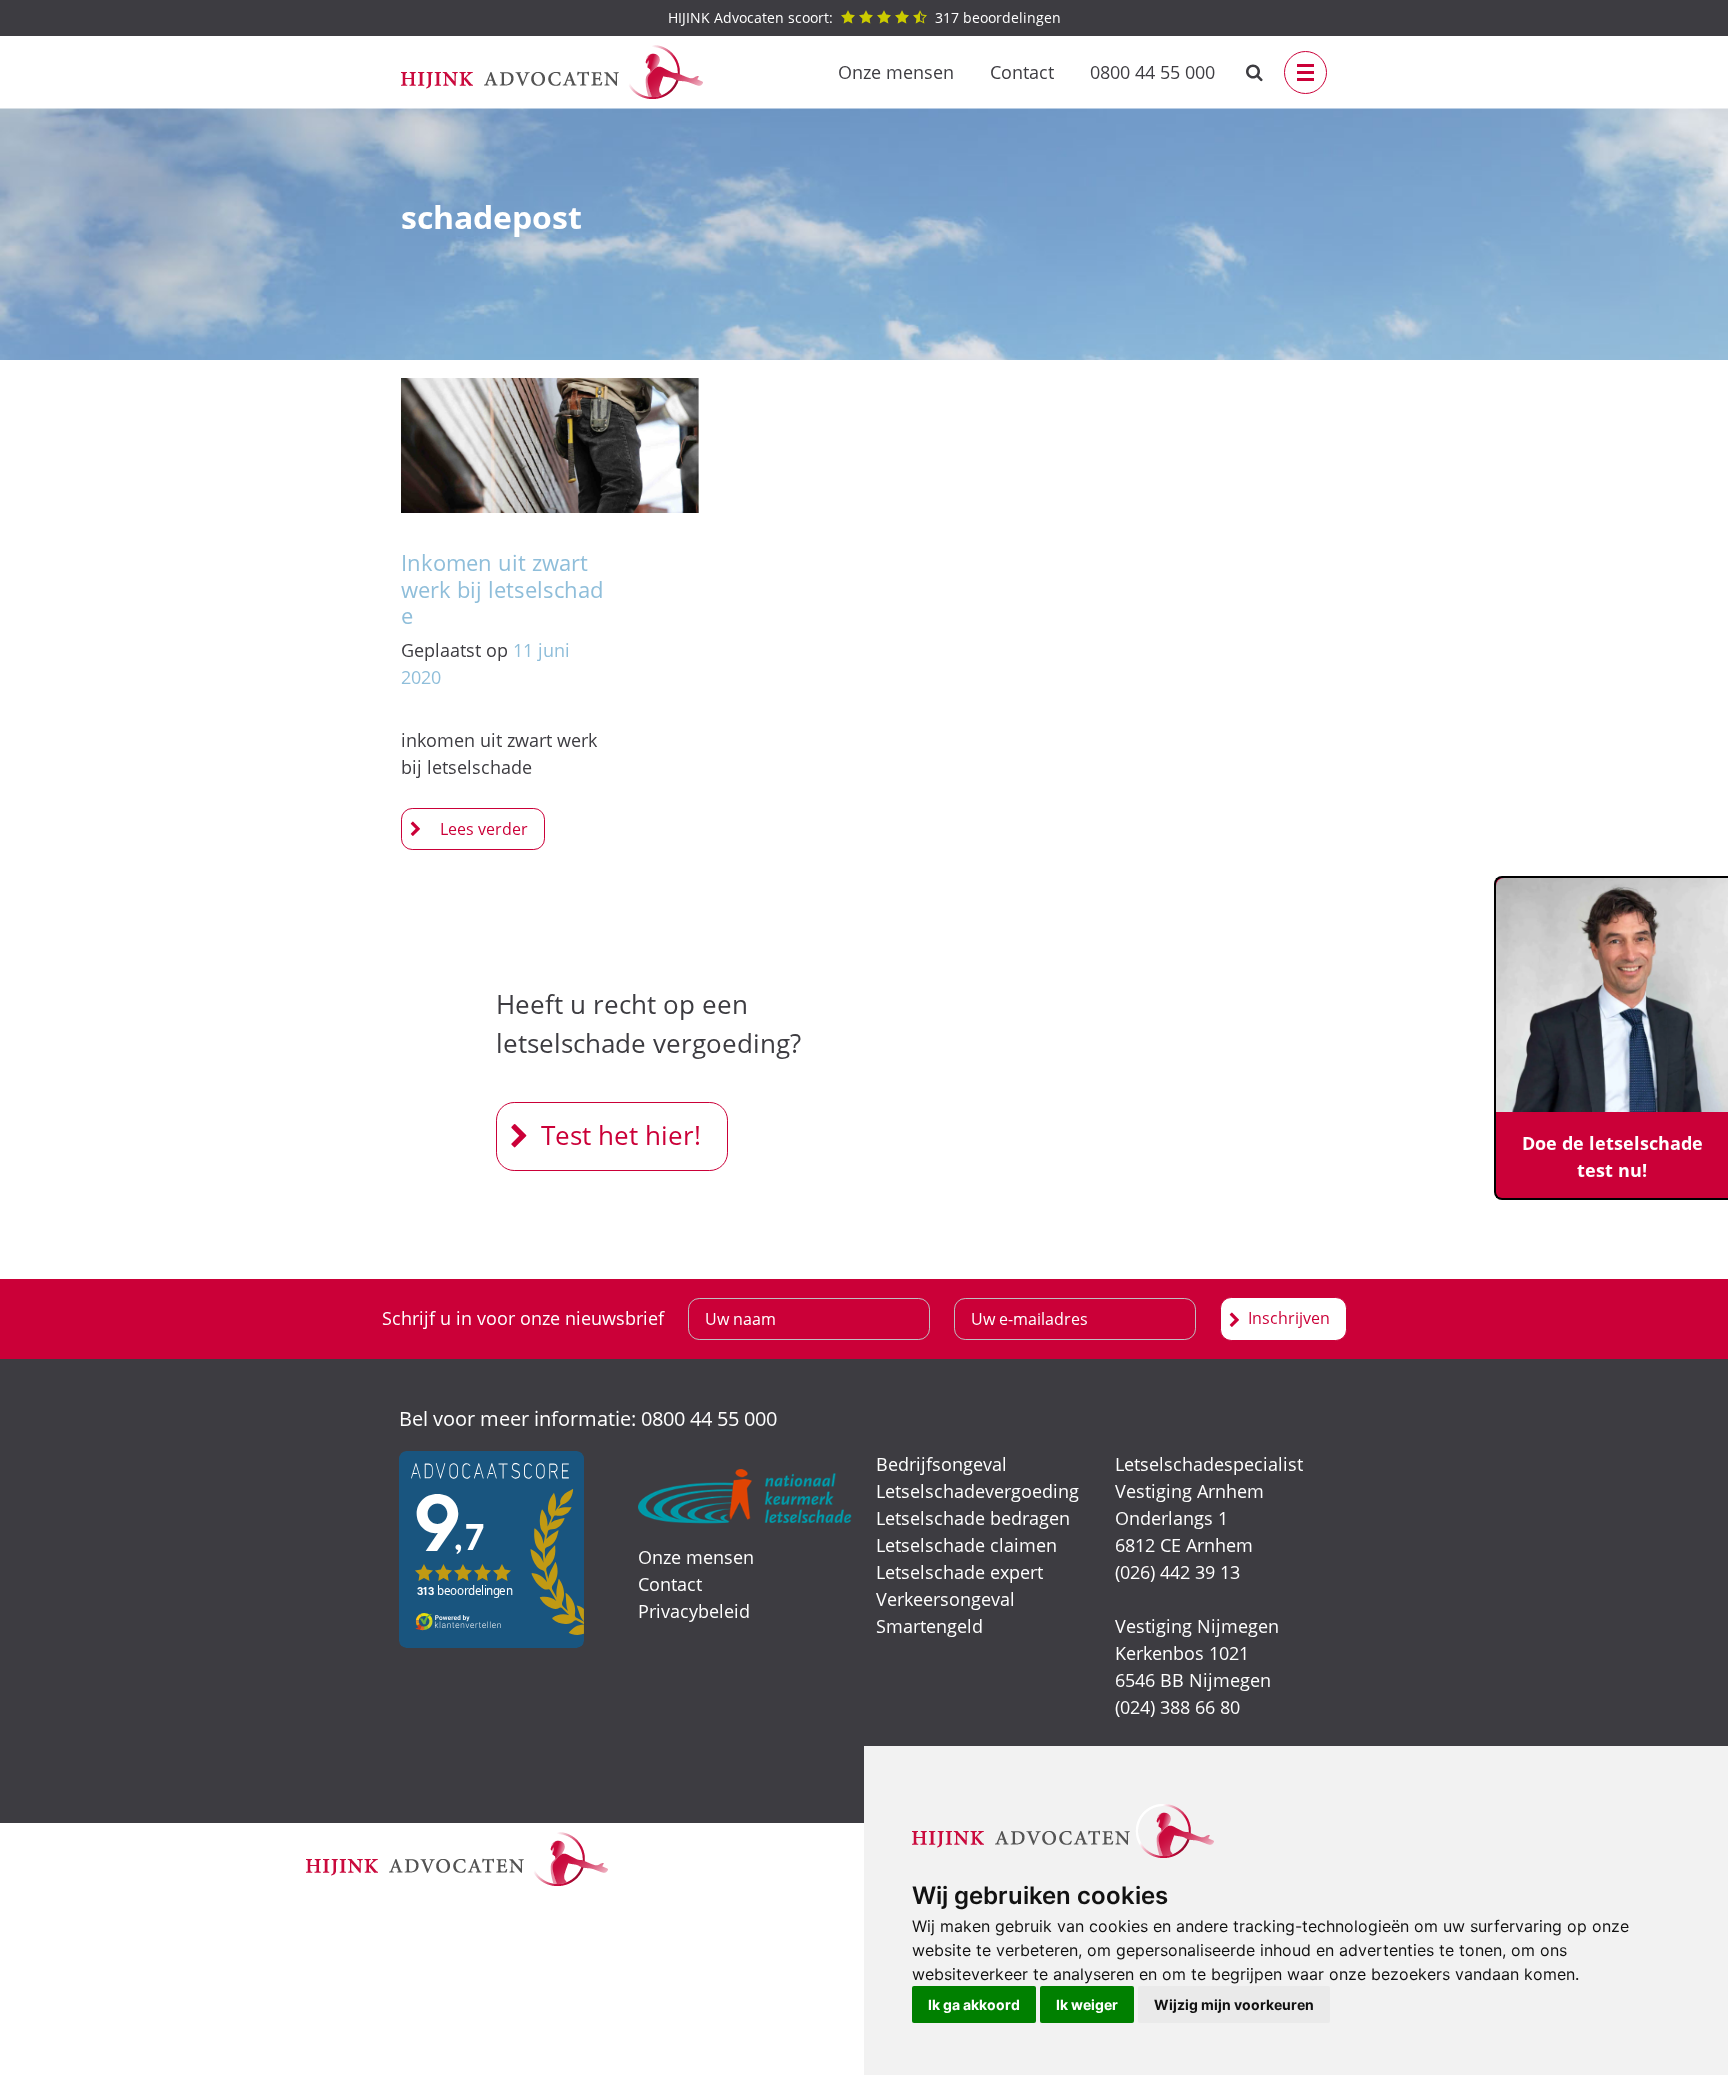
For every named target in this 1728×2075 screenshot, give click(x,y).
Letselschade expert (959, 1572)
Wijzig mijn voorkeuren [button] (1234, 2004)
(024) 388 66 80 (1177, 1707)
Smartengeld (929, 1626)
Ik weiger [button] (1087, 2004)
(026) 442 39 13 (1177, 1572)
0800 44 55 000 (1152, 72)
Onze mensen (896, 72)
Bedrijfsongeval (941, 1464)
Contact (1022, 72)
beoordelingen (864, 17)
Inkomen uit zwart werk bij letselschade (502, 588)
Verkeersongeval (945, 1599)
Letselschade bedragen (973, 1518)
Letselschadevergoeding (977, 1491)
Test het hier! (621, 1135)
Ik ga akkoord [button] (974, 2004)
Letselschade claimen (966, 1545)
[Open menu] (1305, 72)
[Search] (1254, 72)
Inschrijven (1289, 1318)
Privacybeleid (694, 1611)
